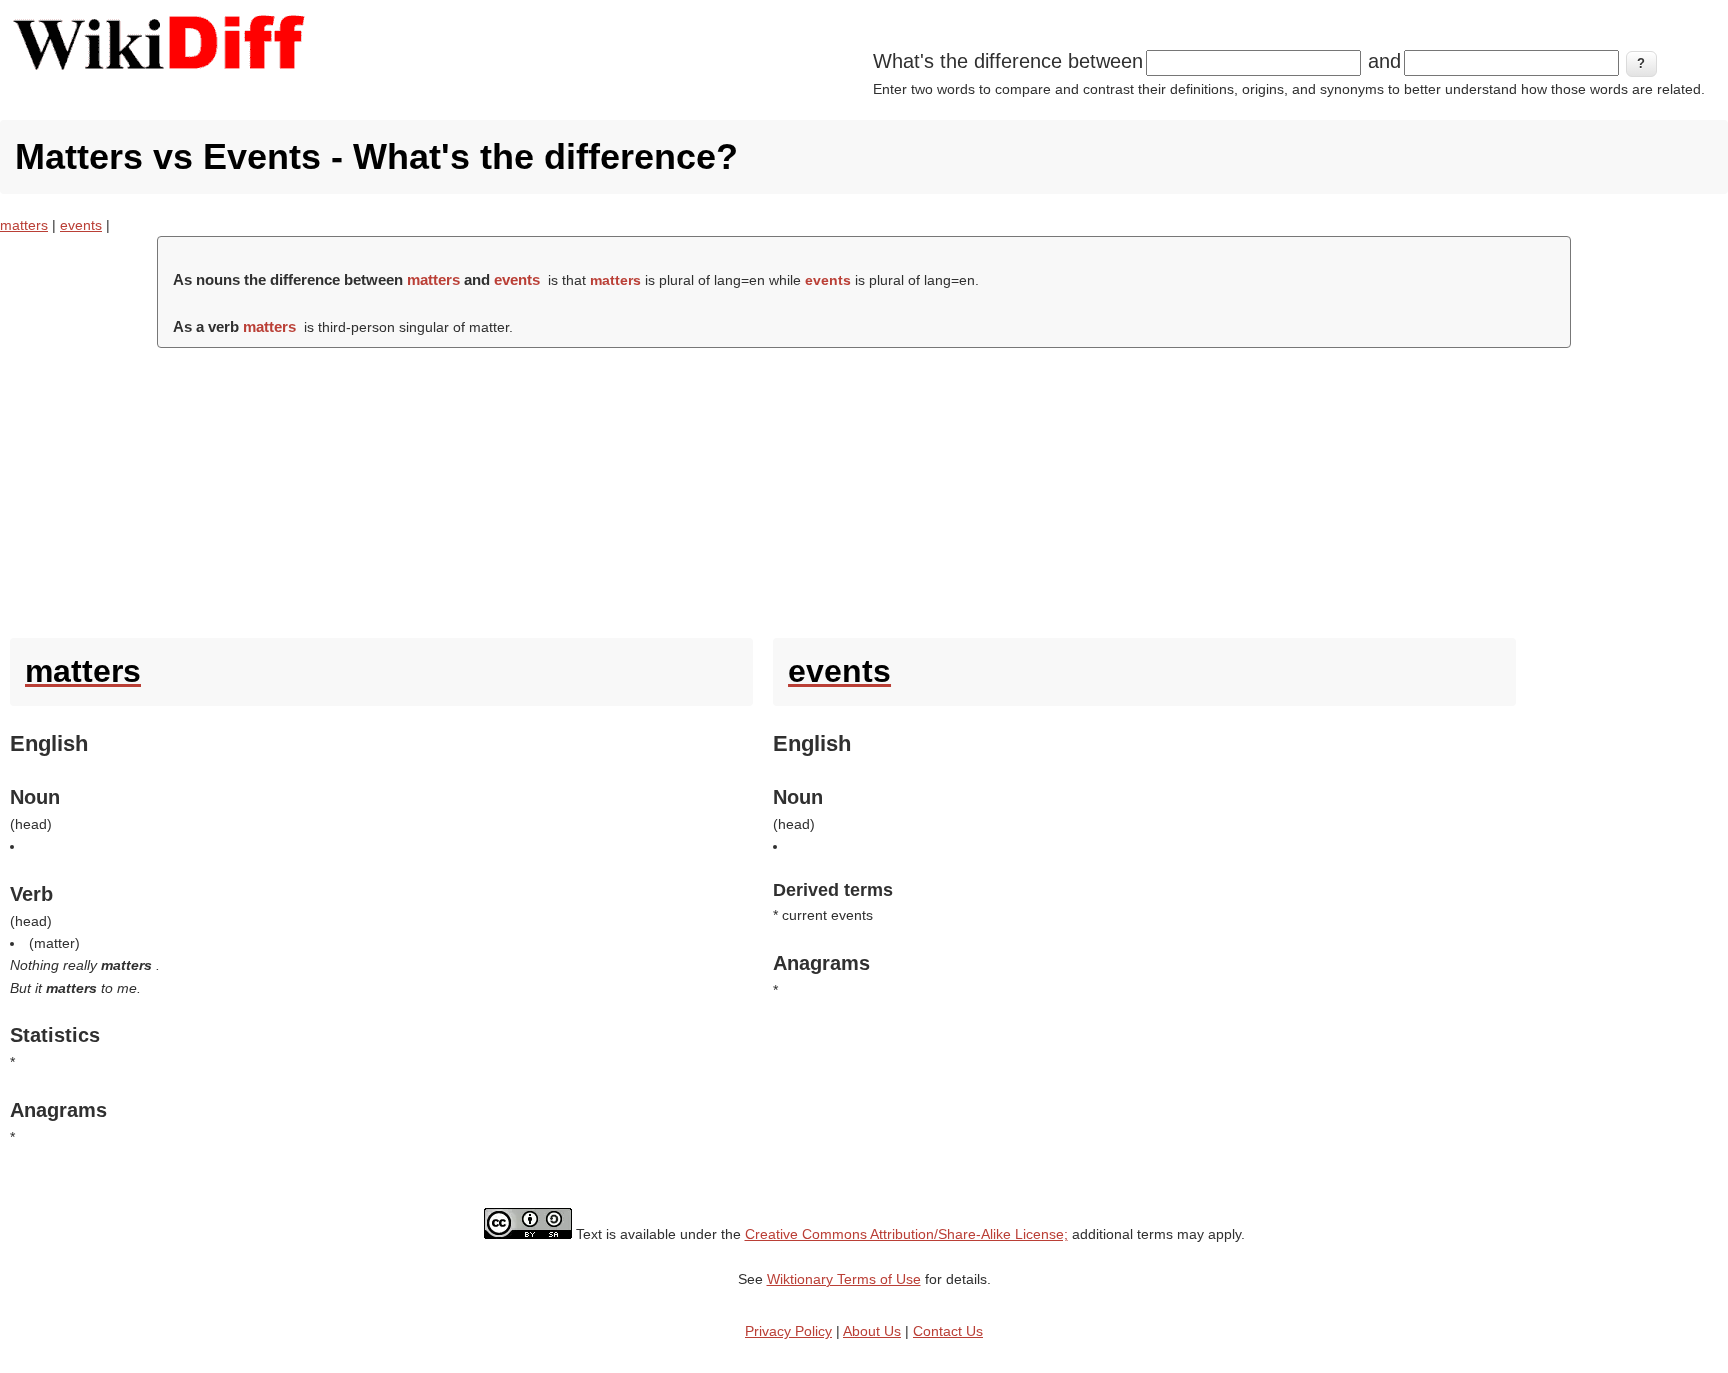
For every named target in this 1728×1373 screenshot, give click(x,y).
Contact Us (948, 1331)
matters (24, 225)
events (81, 225)
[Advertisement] (864, 488)
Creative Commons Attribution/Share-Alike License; (906, 1234)
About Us (872, 1331)
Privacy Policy (788, 1331)
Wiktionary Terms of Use (844, 1279)
